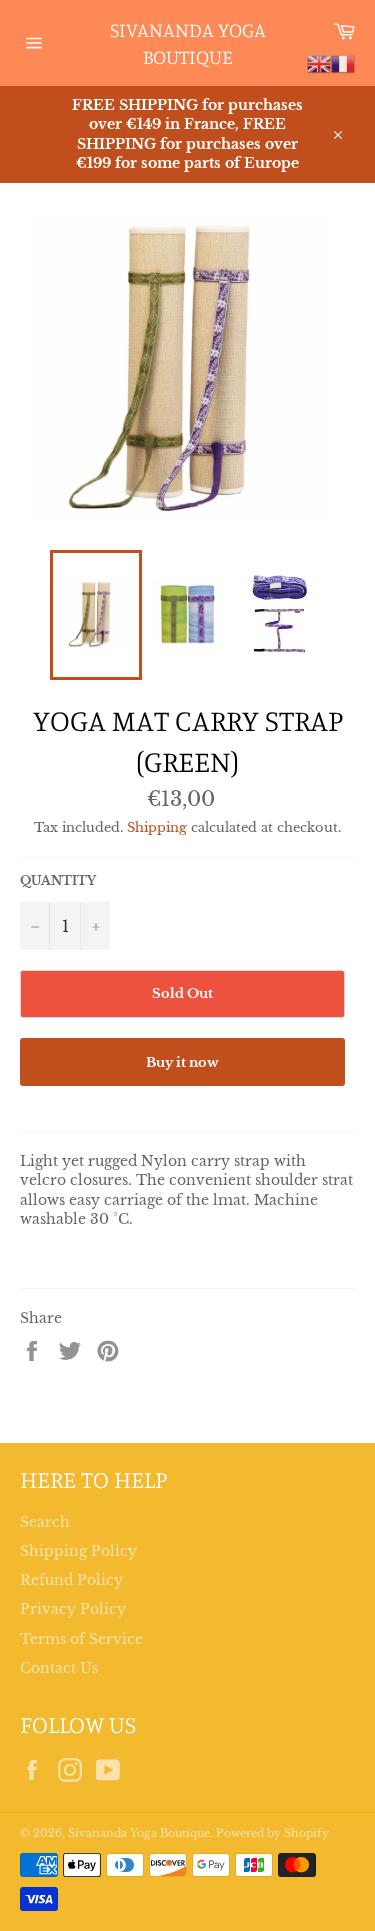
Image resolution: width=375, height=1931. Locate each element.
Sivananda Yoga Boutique (188, 43)
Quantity (58, 880)
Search (45, 1522)
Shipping (157, 827)
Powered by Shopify (272, 1833)
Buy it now (182, 1062)
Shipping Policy (78, 1551)
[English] (319, 63)
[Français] (343, 63)
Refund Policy (71, 1580)
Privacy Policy (73, 1609)
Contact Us (59, 1668)
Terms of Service (81, 1639)
